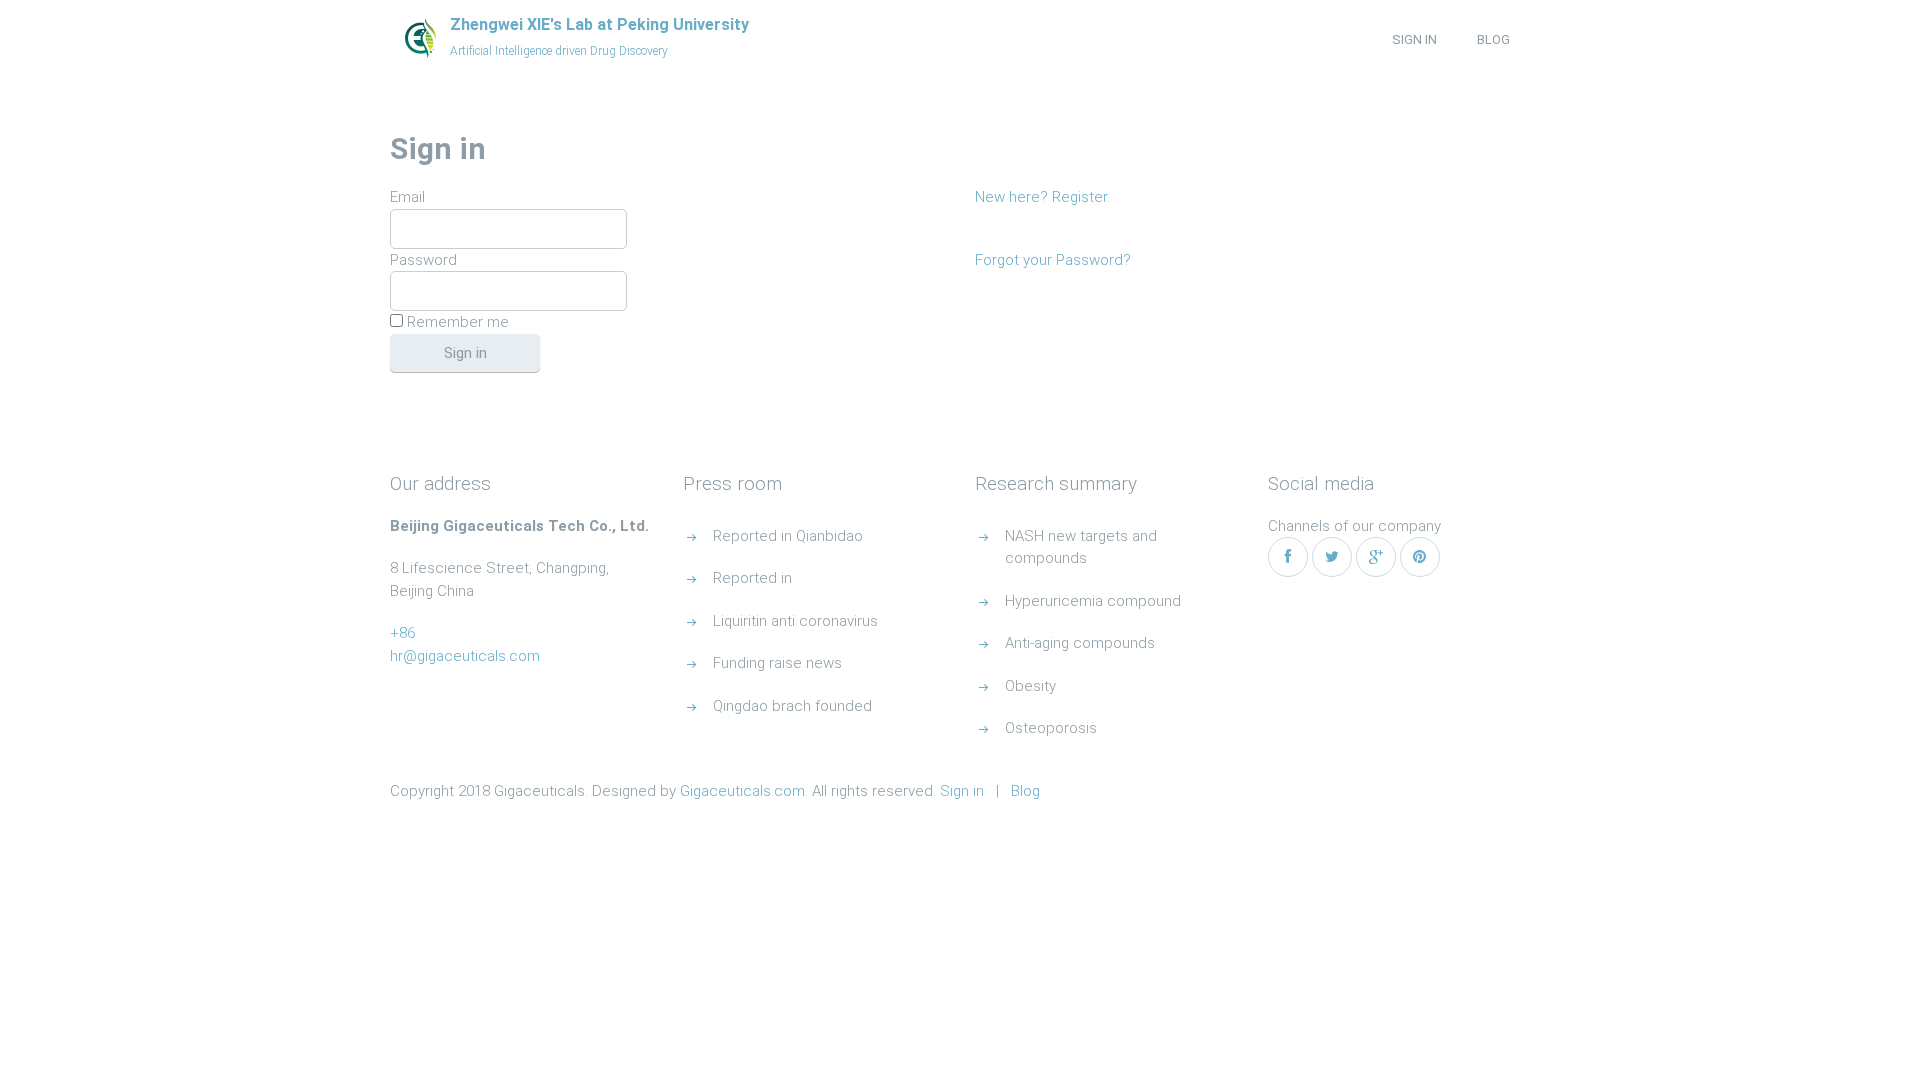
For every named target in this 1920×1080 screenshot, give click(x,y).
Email (407, 197)
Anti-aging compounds (1080, 643)
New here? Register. (1042, 197)
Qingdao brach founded (792, 706)
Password (423, 260)
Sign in (1414, 39)
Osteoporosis (1051, 728)
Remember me (456, 322)
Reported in (752, 578)
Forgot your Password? (1053, 260)
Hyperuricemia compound (1093, 601)
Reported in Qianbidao (788, 536)
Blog (1493, 39)
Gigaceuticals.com (742, 791)
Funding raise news (777, 663)
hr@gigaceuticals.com (465, 656)
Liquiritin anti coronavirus (795, 621)
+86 (402, 633)
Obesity (1030, 686)
